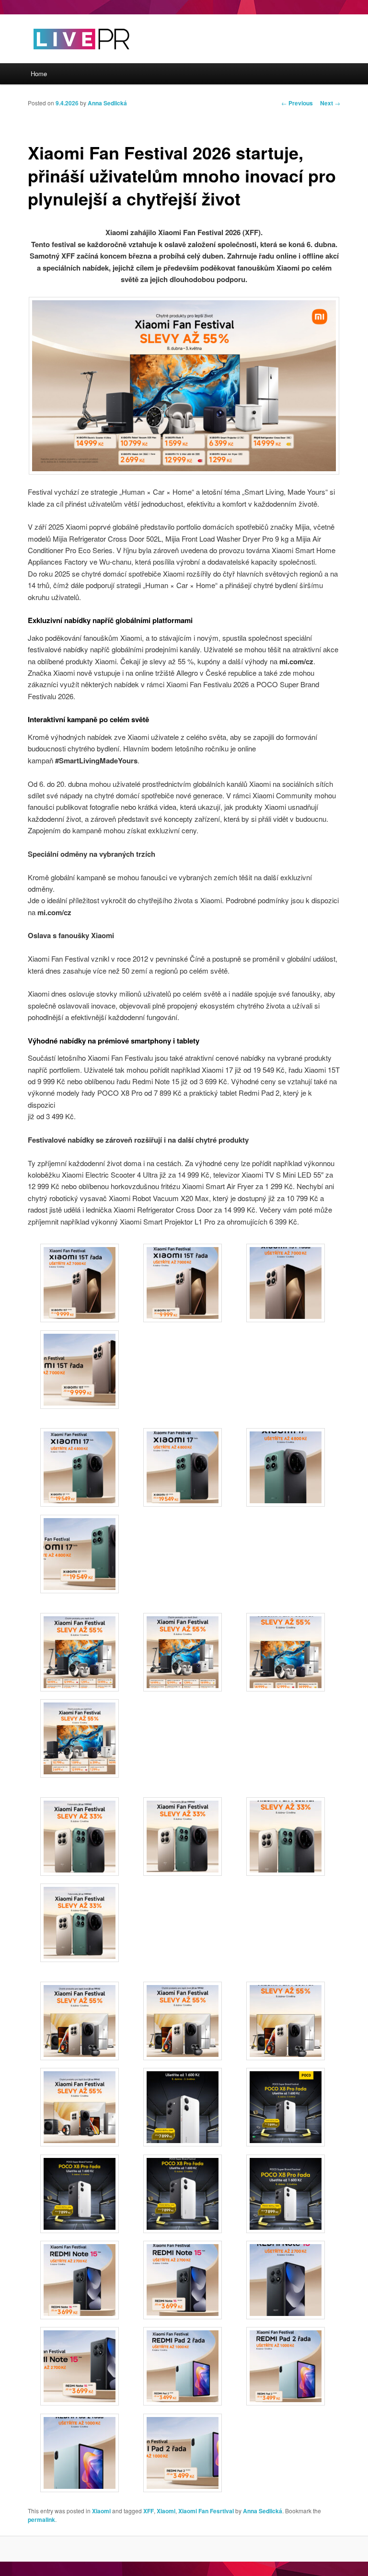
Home (39, 74)
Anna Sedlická (107, 103)
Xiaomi (101, 2511)
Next (330, 103)
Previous (297, 103)
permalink (41, 2519)
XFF (149, 2511)
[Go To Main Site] (65, 57)
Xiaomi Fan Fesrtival (206, 2511)
